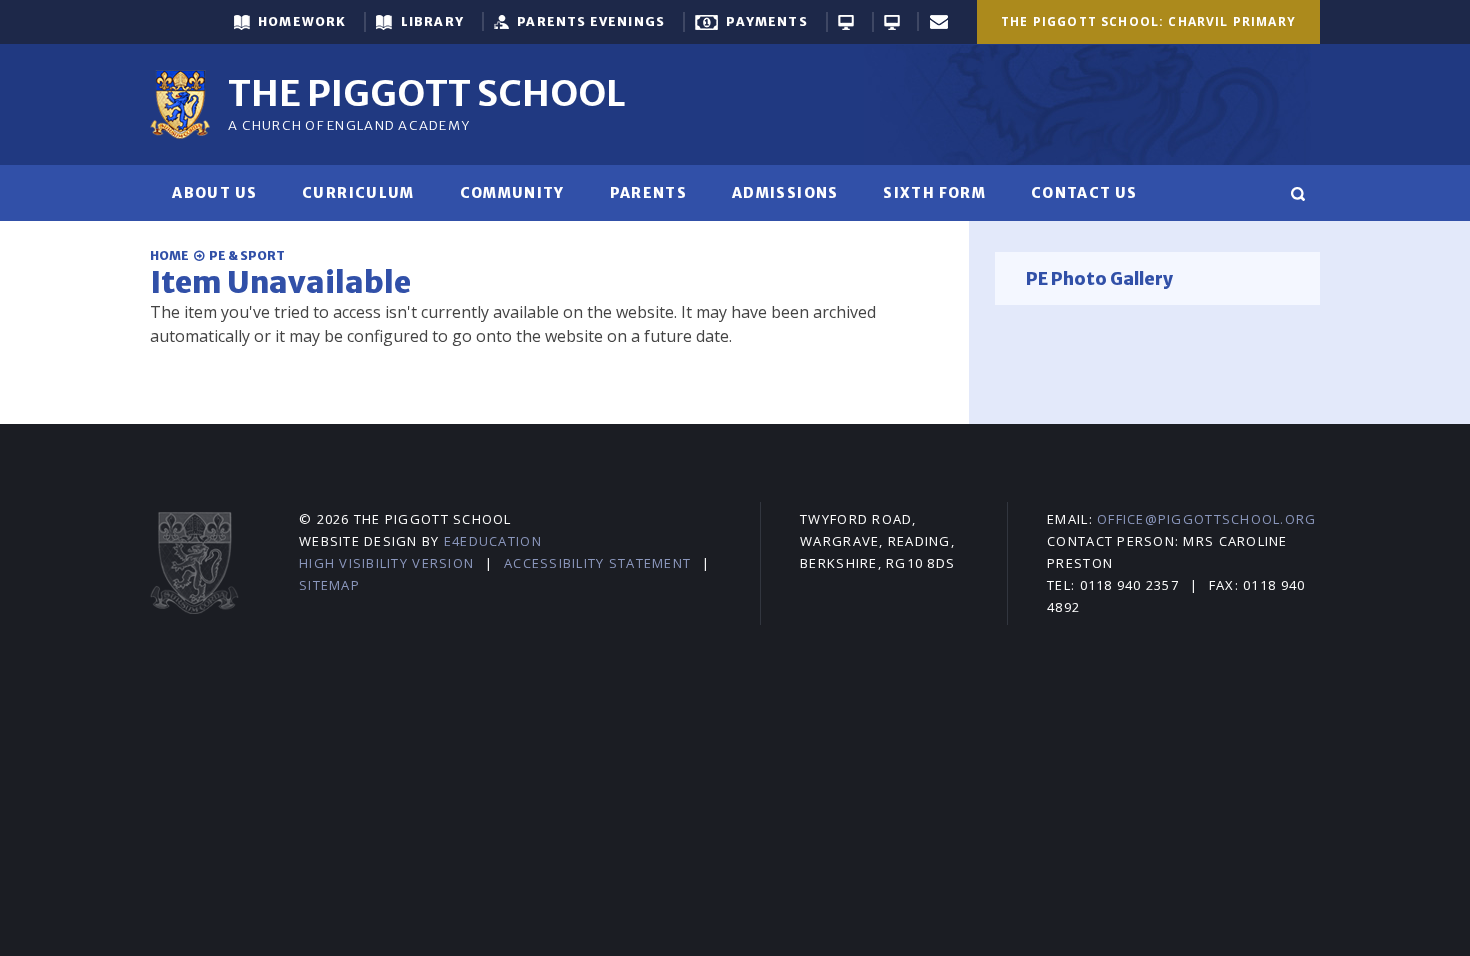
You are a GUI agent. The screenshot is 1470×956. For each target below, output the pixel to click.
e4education (493, 541)
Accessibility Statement (597, 563)
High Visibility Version (386, 563)
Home (169, 255)
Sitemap (329, 585)
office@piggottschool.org (1206, 519)
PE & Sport (247, 255)
